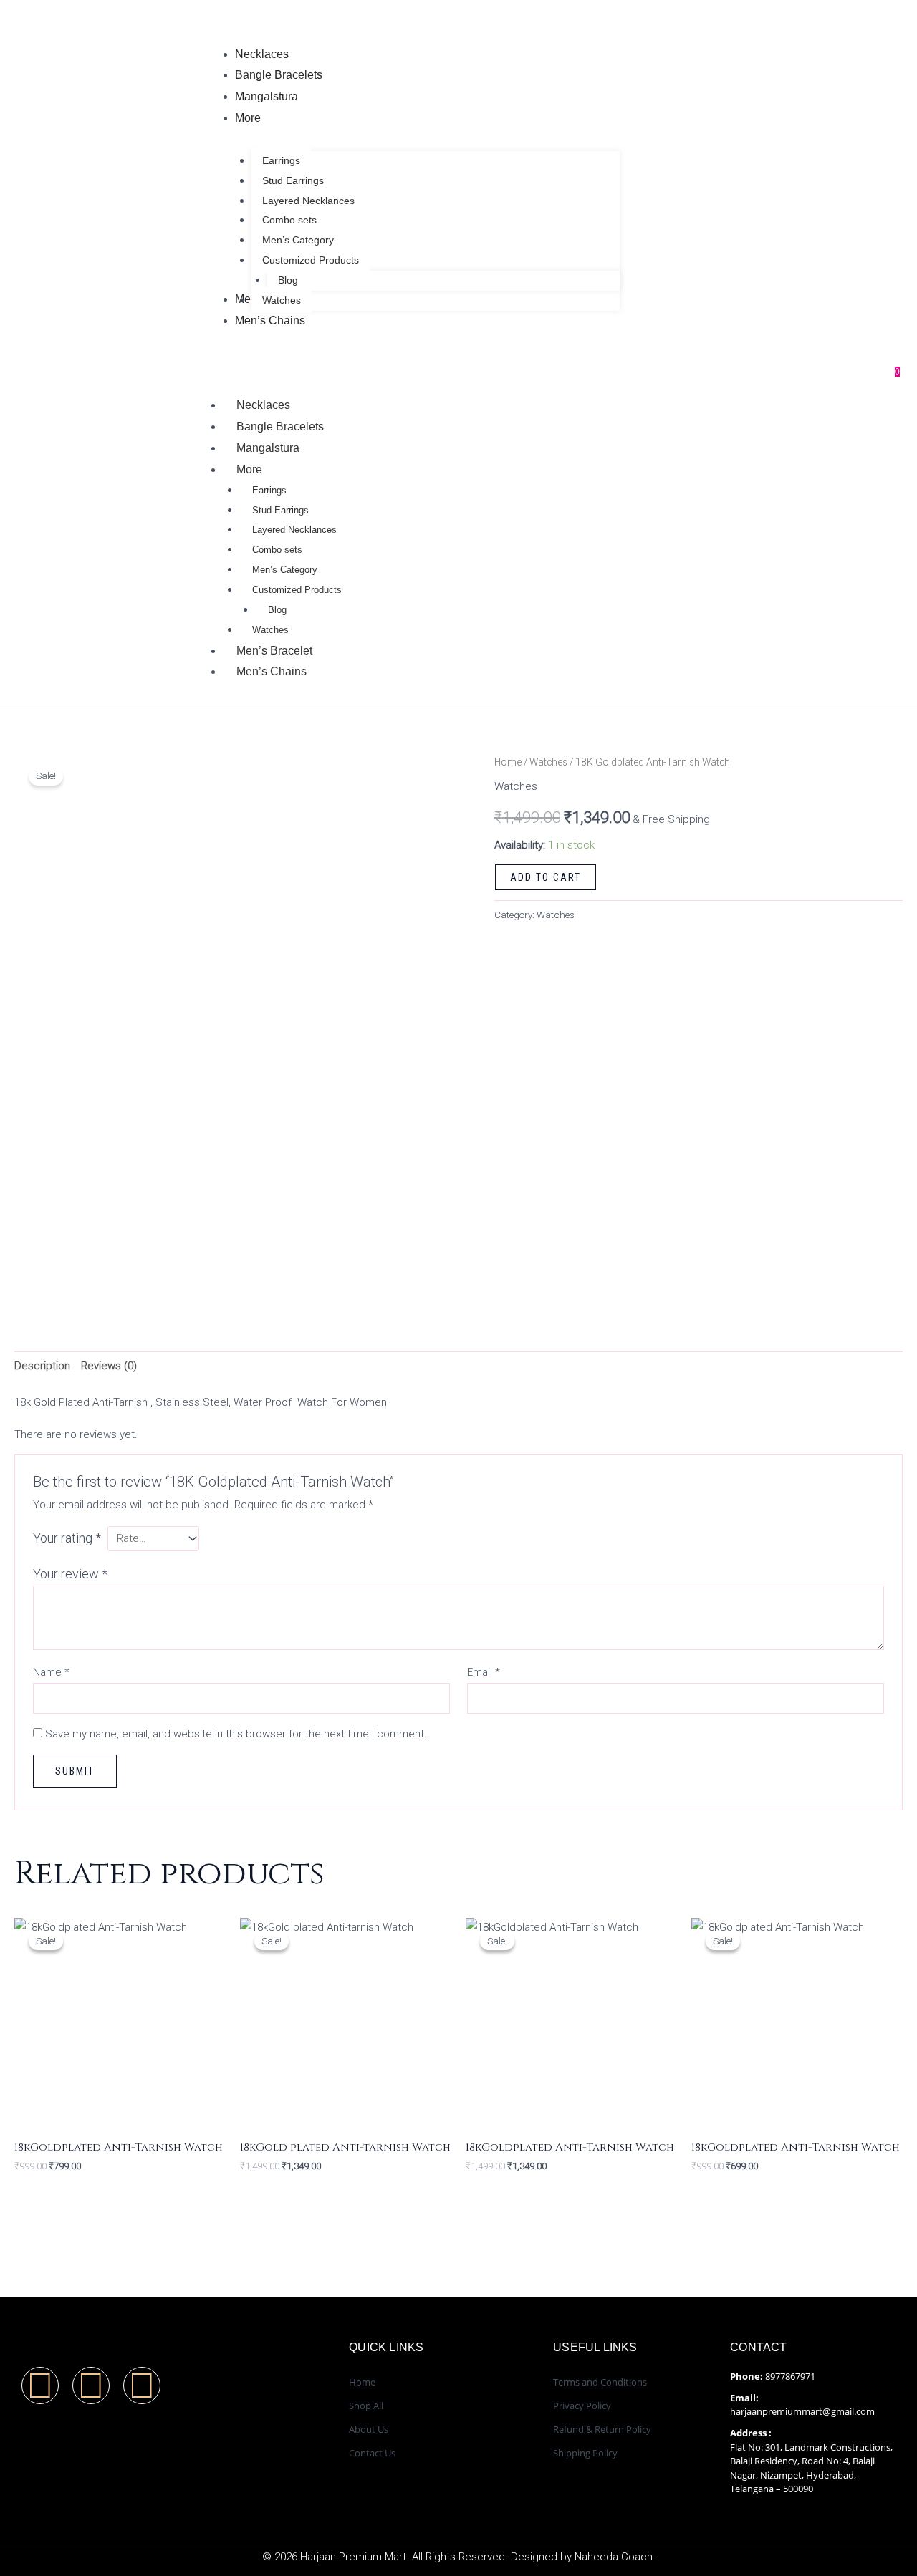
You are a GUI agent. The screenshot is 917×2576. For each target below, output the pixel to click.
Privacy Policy (582, 2406)
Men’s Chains (272, 671)
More (249, 469)
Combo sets (277, 550)
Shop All (366, 2406)
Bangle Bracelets (280, 426)
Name (51, 1672)
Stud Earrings (280, 510)
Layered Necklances (294, 530)
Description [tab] (42, 1366)
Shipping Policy (585, 2453)
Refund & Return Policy (602, 2429)
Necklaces (263, 405)
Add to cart (546, 877)
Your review (70, 1574)
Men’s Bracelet (274, 651)
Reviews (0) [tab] (109, 1366)
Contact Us (372, 2453)
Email (484, 1672)
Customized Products (297, 590)
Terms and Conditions (600, 2382)
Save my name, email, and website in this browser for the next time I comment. (236, 1734)
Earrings (269, 490)
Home (508, 762)
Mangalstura (268, 448)
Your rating (67, 1538)
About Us (369, 2429)
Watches (270, 630)
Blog (277, 610)
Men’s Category (285, 570)
